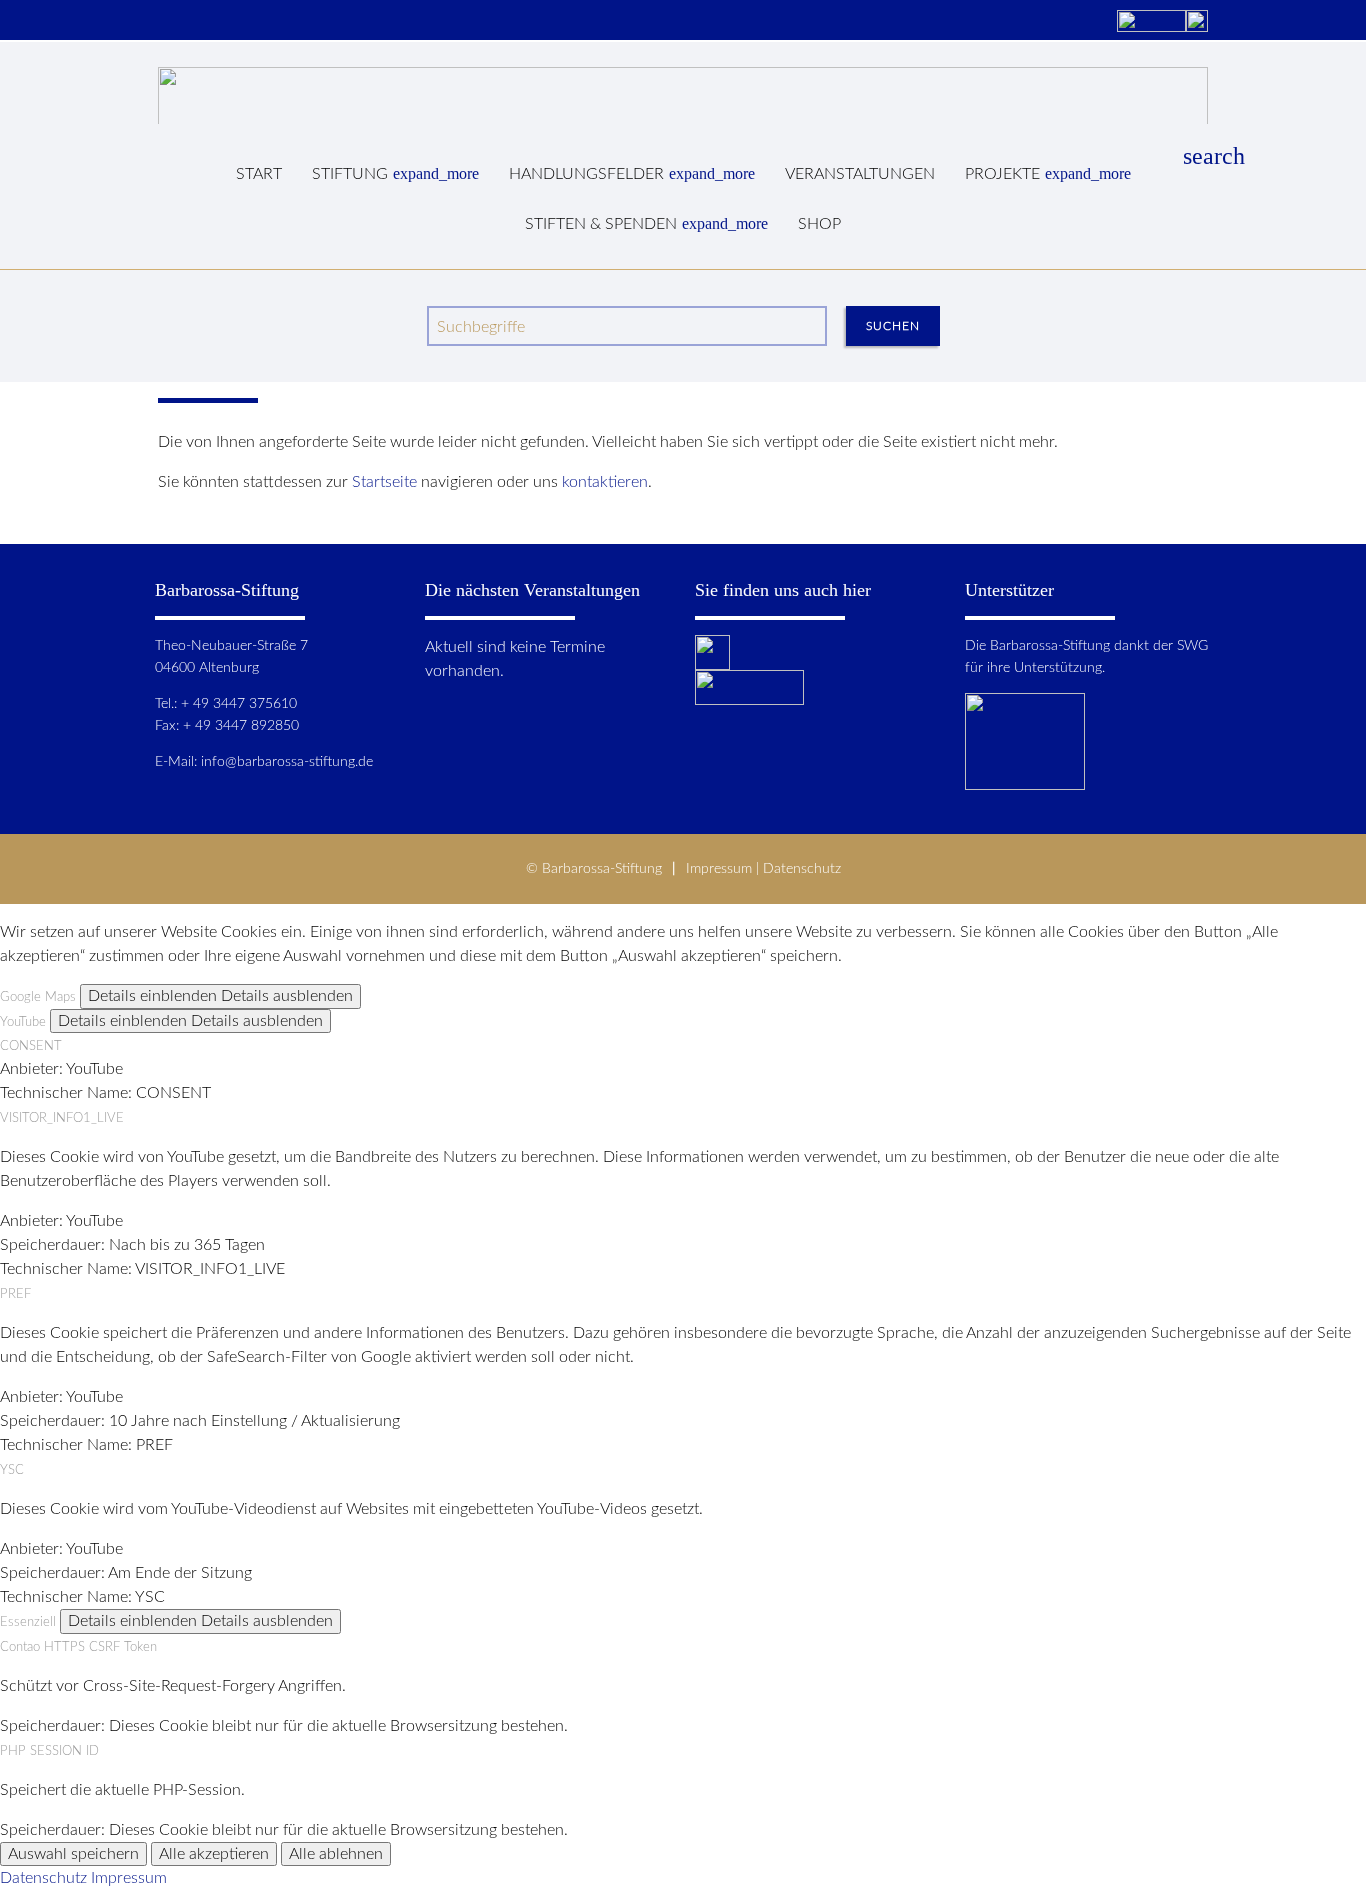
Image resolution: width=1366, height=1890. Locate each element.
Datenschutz (802, 868)
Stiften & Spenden (646, 223)
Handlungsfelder (632, 173)
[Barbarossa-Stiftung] (683, 95)
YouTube (23, 1022)
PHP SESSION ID (49, 1751)
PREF (15, 1294)
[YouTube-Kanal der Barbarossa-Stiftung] (1151, 23)
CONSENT (31, 1046)
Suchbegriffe (481, 327)
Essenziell (28, 1622)
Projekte (1048, 173)
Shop (819, 224)
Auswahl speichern (73, 1854)
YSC (12, 1470)
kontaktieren (605, 482)
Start (259, 174)
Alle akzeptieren (214, 1854)
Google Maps (38, 997)
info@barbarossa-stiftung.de (287, 761)
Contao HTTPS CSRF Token (78, 1647)
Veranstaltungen (860, 174)
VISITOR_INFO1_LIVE (62, 1118)
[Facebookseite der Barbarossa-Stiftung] (1197, 23)
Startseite (384, 482)
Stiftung (395, 173)
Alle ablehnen (336, 1854)
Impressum (719, 868)
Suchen (893, 326)
